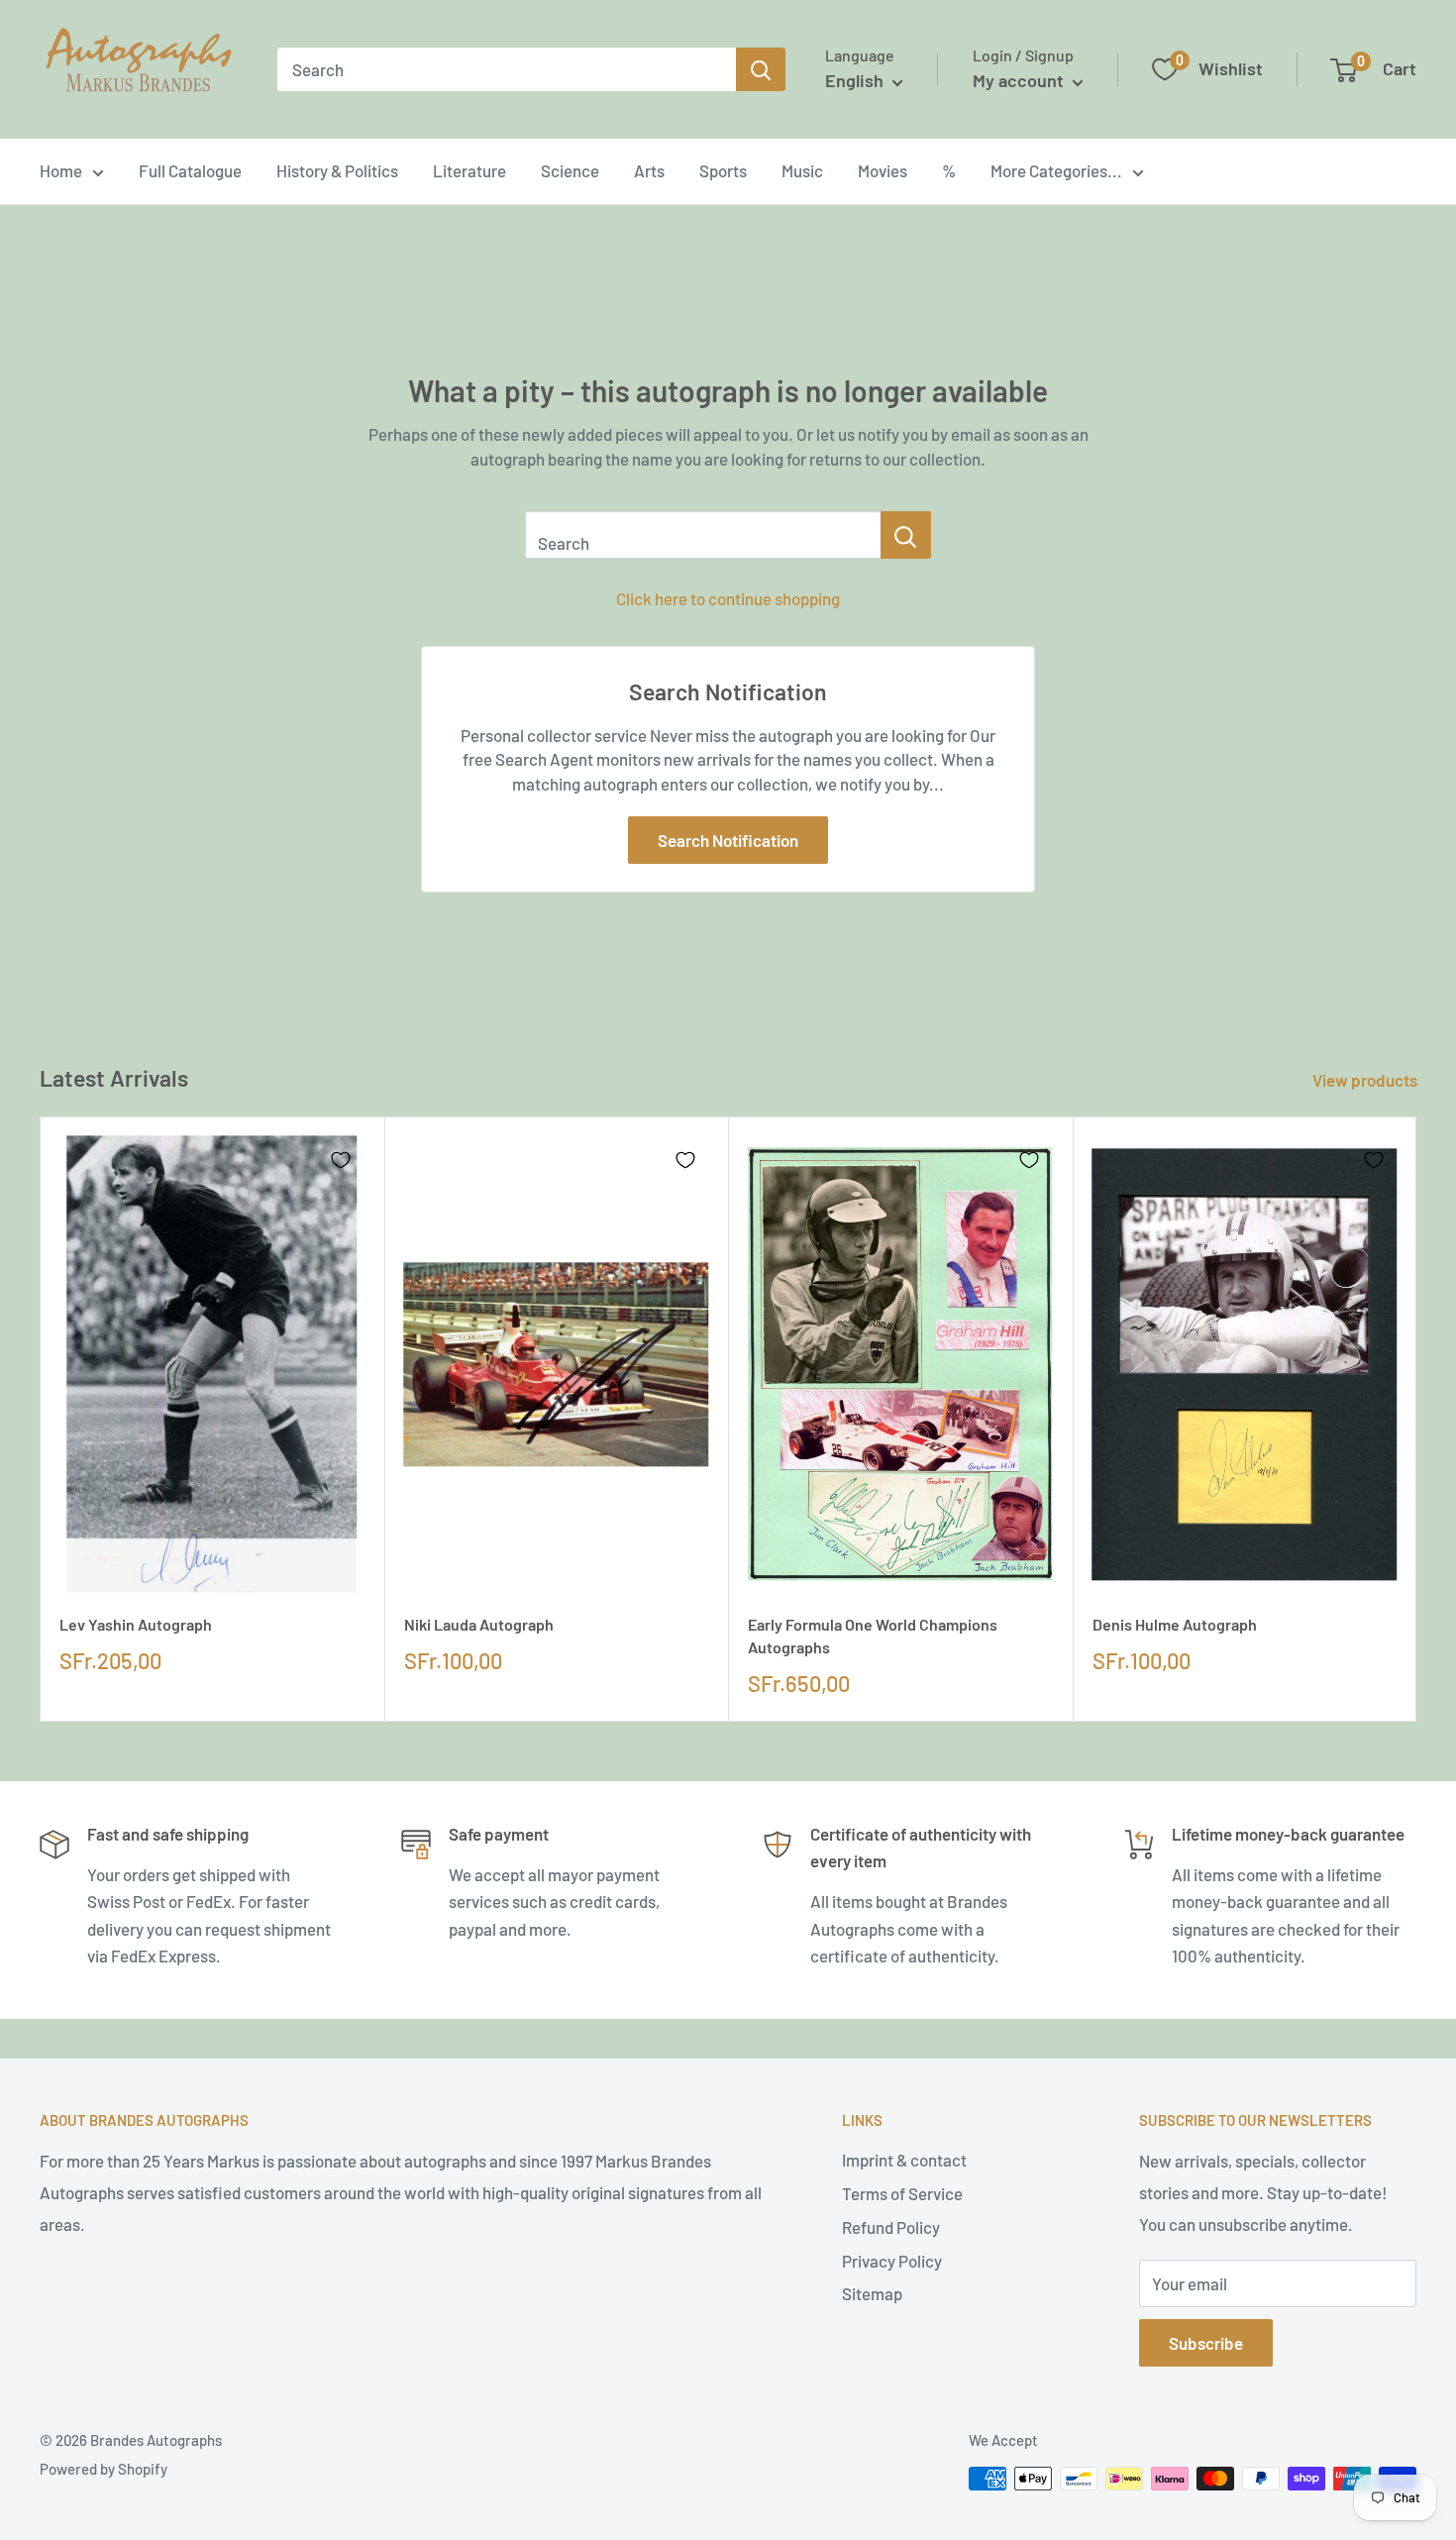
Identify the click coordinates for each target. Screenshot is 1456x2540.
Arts (649, 170)
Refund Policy (891, 2227)
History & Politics (337, 170)
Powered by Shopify (104, 2469)
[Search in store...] (906, 535)
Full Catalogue (190, 170)
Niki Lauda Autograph (479, 1624)
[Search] (761, 69)
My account (1020, 80)
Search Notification (728, 840)
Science (570, 170)
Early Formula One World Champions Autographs (873, 1636)
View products (1366, 1080)
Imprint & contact (904, 2160)
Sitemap (872, 2293)
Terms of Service (902, 2193)
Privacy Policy (892, 2261)
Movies (883, 170)
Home (61, 170)
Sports (723, 170)
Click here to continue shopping (728, 598)
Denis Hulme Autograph (1175, 1624)
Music (802, 170)
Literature (469, 170)
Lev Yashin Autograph (136, 1624)
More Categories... (1056, 170)
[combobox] (507, 69)
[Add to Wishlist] (341, 1160)
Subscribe (1206, 2343)
